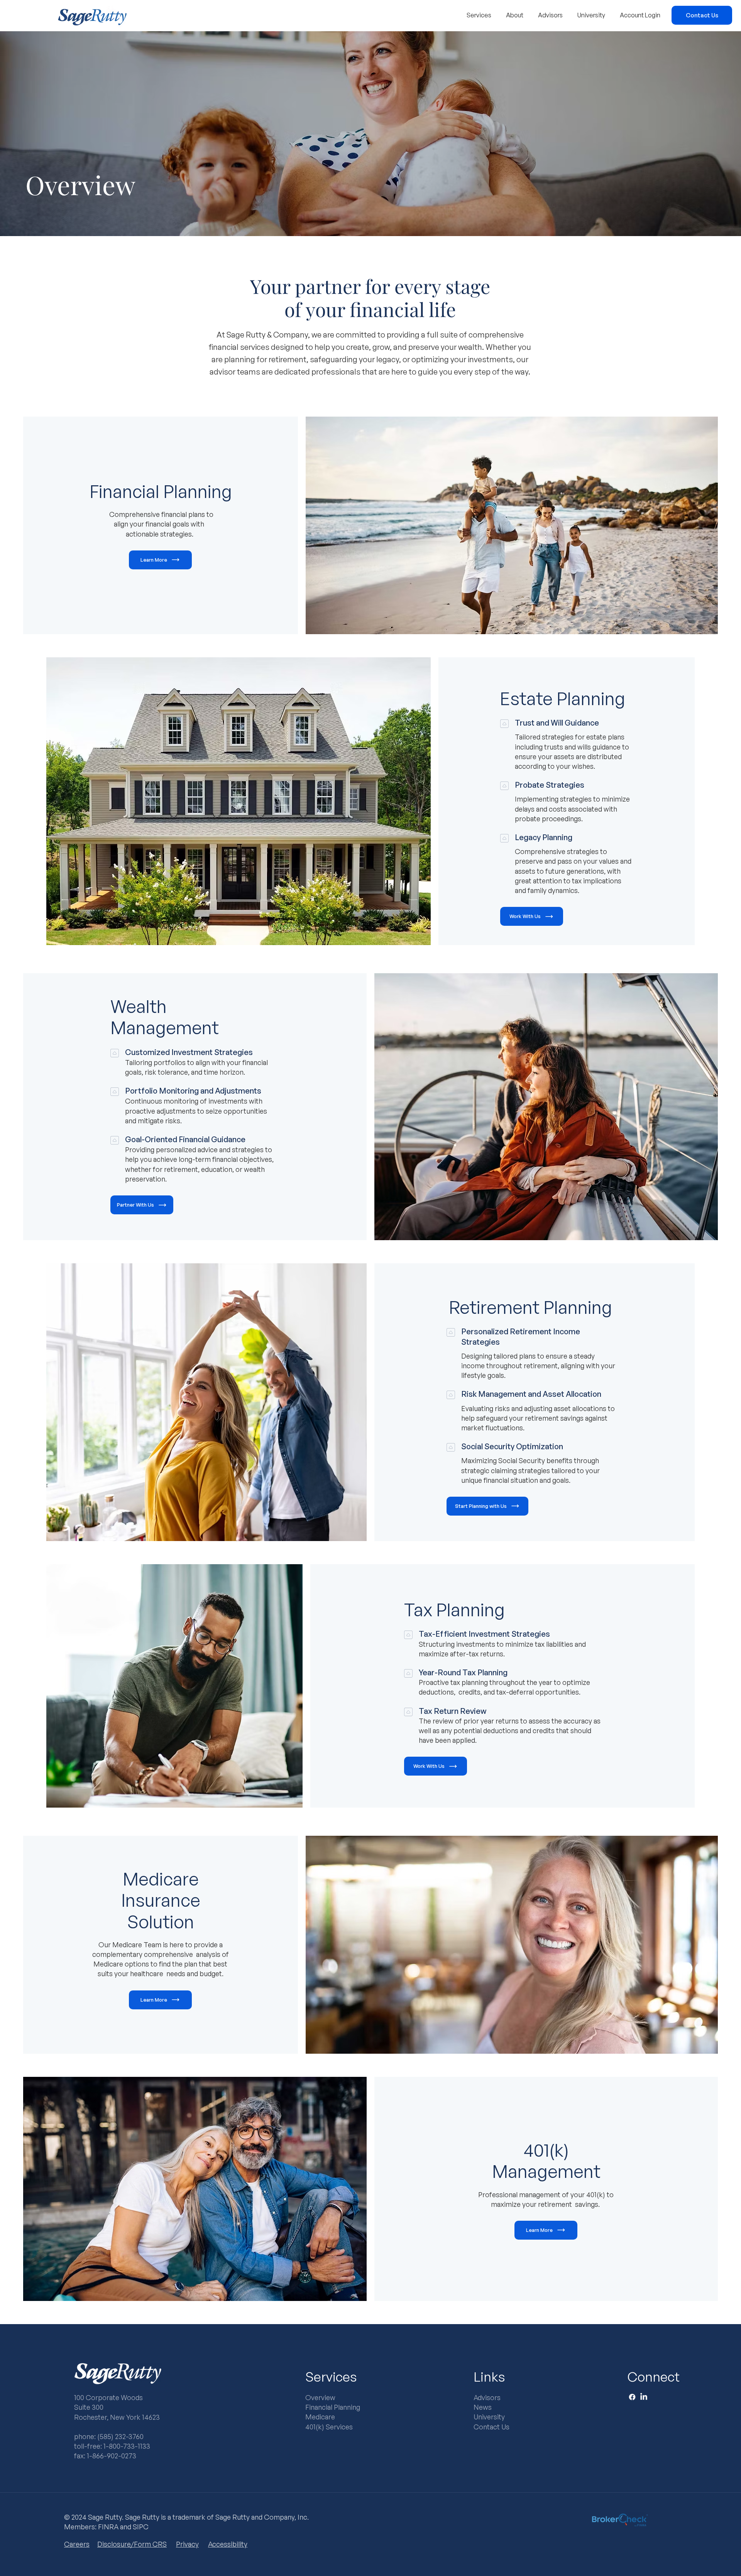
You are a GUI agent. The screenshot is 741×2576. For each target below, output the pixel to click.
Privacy (187, 2544)
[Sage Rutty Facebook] (632, 2397)
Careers (77, 2544)
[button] (479, 15)
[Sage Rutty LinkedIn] (644, 2397)
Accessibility (228, 2544)
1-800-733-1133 (127, 2446)
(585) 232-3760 (120, 2436)
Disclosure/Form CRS (132, 2544)
